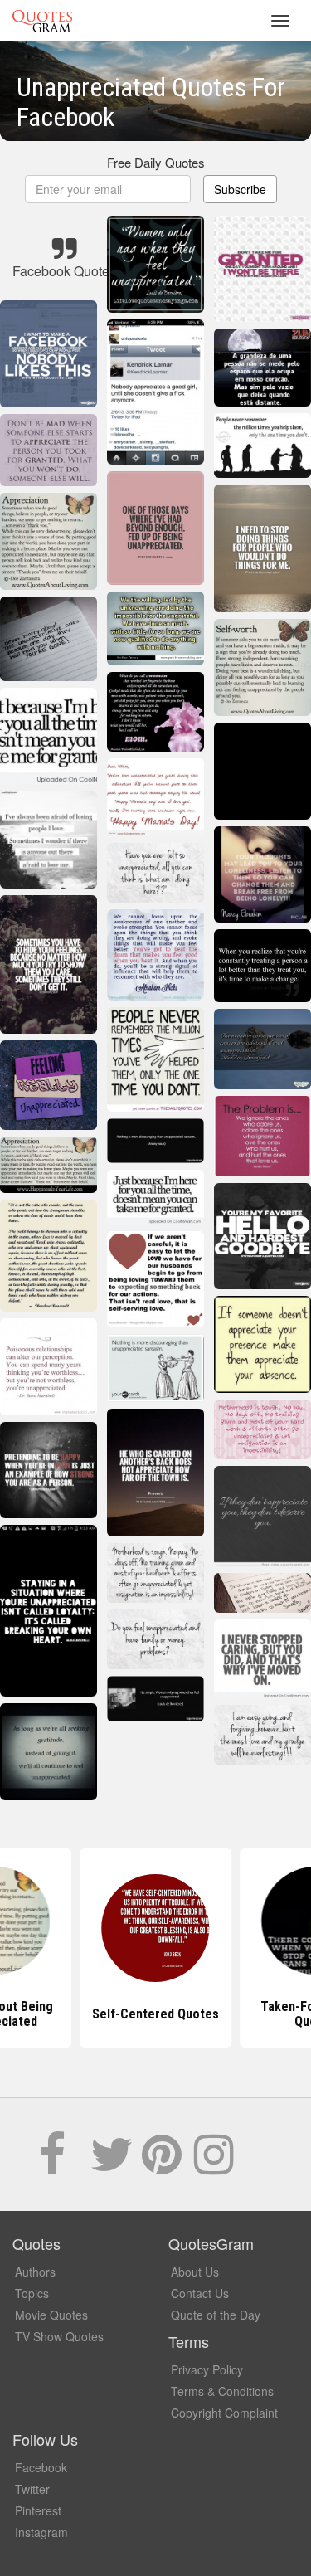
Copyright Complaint (224, 2413)
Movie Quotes (51, 2315)
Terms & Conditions (222, 2391)
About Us (195, 2272)
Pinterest (38, 2510)
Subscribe (240, 189)
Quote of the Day (216, 2315)
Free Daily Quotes (156, 162)
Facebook (41, 2467)
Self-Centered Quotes (155, 2014)
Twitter (32, 2489)
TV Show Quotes (59, 2336)
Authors (35, 2272)
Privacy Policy (207, 2369)
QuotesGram (42, 21)
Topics (32, 2293)
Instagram (41, 2532)
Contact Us (200, 2293)
